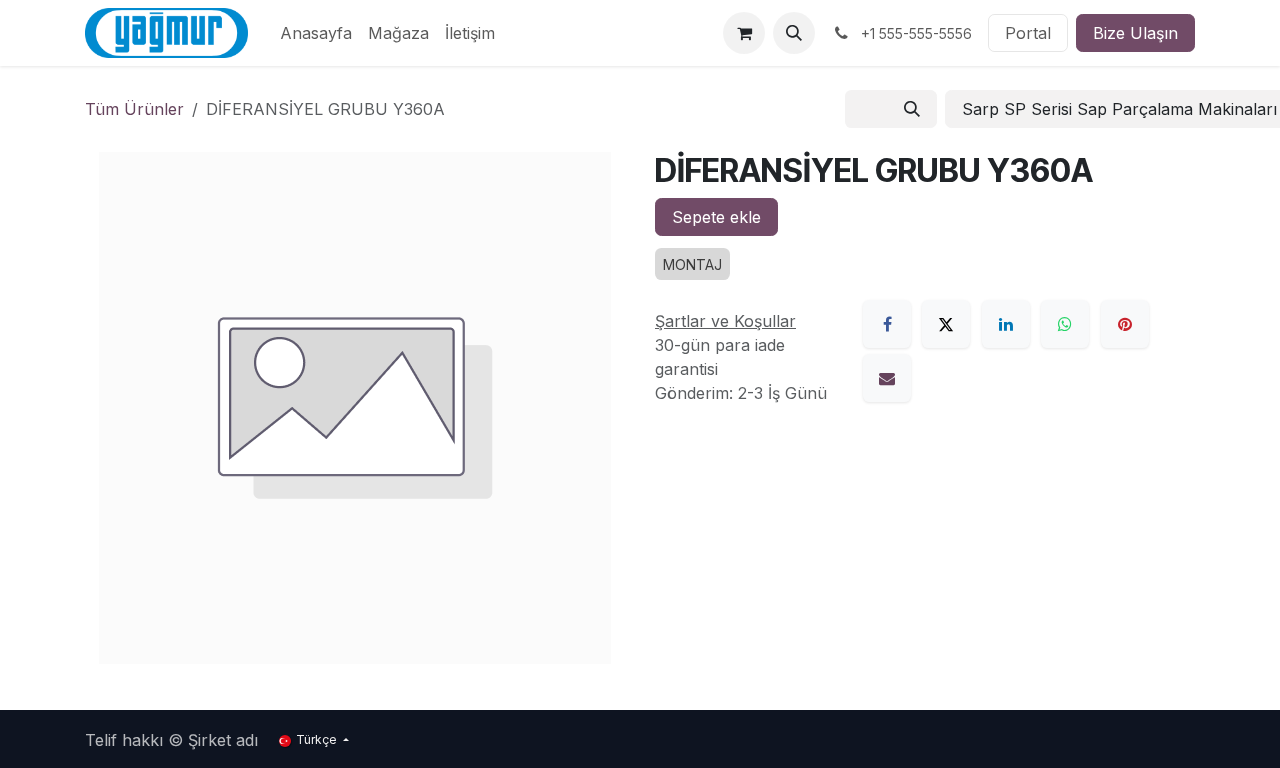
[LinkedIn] (1006, 324)
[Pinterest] (1125, 324)
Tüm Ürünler (134, 109)
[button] (794, 33)
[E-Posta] (887, 378)
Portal (1028, 33)
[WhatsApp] (1065, 324)
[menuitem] (316, 33)
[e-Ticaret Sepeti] (744, 33)
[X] (946, 324)
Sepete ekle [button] (716, 217)
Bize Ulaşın (1135, 33)
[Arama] (912, 109)
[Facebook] (887, 324)
